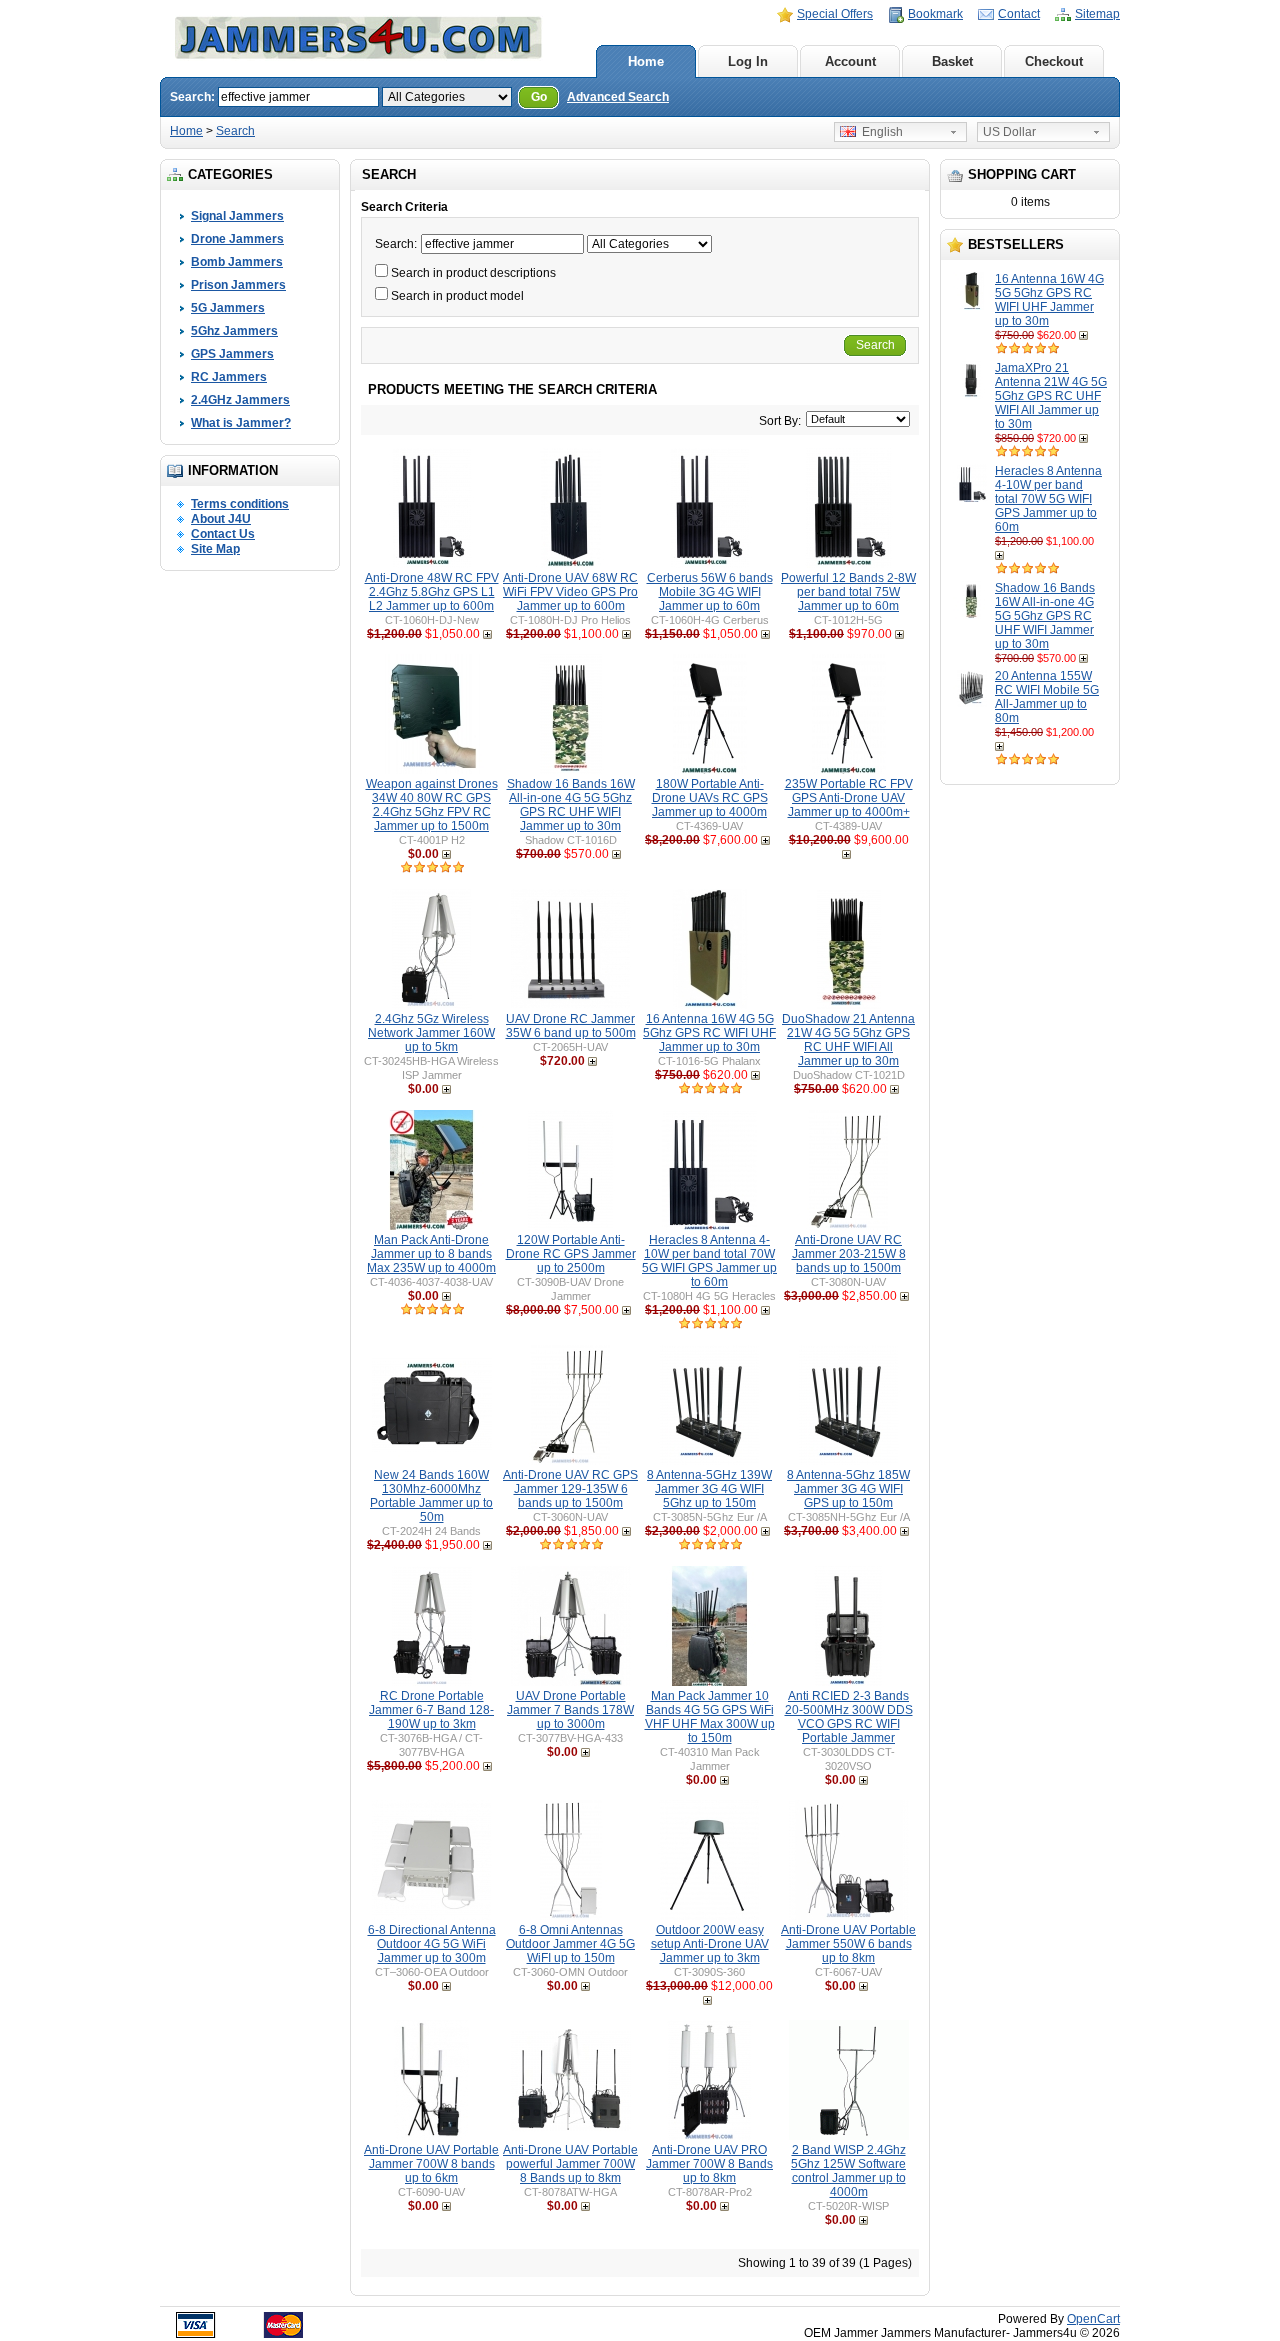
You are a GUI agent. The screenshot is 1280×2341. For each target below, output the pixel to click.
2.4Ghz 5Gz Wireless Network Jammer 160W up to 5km (431, 1033)
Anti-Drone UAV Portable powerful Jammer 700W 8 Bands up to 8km (570, 2164)
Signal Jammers (237, 216)
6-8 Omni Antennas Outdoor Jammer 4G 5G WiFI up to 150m (570, 1944)
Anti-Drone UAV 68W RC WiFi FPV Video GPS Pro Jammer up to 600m (570, 592)
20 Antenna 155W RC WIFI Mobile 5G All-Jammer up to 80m (1047, 697)
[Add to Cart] (1085, 335)
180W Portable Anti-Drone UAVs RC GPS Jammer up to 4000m (710, 798)
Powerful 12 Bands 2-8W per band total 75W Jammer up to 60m (848, 592)
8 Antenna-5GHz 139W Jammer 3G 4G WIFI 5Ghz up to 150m (709, 1489)
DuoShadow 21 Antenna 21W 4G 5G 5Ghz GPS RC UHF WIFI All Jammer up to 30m (848, 1040)
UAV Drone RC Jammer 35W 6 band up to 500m (571, 1026)
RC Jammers (229, 377)
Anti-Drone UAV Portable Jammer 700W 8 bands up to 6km (431, 2164)
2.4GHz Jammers (240, 400)
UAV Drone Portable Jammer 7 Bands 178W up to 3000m (570, 1710)
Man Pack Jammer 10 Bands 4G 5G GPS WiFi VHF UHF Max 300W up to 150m (710, 1717)
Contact (1019, 14)
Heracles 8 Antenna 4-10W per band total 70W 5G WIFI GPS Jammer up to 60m (1048, 499)
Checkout (1054, 61)
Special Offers (835, 14)
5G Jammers (228, 308)
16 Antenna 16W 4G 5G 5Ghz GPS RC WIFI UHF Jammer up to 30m (1049, 300)
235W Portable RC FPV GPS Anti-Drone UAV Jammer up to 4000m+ (849, 798)
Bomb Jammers (237, 262)
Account (850, 61)
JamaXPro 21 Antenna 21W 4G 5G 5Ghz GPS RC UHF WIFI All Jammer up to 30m (1051, 396)
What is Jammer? (241, 423)
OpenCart (1093, 2319)
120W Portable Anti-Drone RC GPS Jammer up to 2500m (571, 1254)
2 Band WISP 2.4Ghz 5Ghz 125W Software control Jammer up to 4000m (848, 2171)
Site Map (215, 549)
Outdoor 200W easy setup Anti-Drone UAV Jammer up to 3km (710, 1944)
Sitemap (1097, 14)
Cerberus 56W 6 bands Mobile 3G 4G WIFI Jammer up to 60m (710, 592)
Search (235, 131)
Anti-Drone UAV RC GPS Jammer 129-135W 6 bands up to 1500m (570, 1489)
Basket (952, 61)
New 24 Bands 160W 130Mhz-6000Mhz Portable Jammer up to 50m (431, 1496)
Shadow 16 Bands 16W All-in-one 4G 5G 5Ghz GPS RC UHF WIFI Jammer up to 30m (1045, 616)
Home (646, 61)
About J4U (221, 519)
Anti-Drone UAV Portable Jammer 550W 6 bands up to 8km (848, 1944)
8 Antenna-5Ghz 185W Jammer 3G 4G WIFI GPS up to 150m (848, 1489)
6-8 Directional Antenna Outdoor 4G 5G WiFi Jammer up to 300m (432, 1944)
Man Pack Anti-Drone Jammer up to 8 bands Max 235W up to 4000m (431, 1254)
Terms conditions (240, 504)
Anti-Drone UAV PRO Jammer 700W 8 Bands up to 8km (709, 2164)
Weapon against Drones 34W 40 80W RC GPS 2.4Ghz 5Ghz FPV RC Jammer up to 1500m (432, 805)
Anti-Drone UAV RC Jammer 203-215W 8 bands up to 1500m (849, 1254)
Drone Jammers (237, 239)
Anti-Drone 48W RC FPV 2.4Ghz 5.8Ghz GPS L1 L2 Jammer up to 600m (432, 592)
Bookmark (935, 14)
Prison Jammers (238, 285)
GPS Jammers (232, 354)
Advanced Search (618, 97)
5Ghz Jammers (234, 331)
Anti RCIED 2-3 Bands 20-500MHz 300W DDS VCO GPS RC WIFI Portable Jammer (849, 1717)
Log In (748, 61)
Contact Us (223, 534)
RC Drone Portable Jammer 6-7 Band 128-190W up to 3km (431, 1710)
